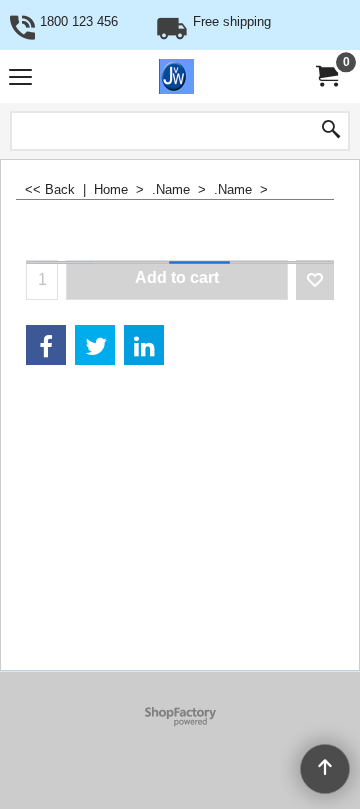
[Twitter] (95, 345)
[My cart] (326, 76)
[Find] (331, 131)
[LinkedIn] (144, 345)
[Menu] (20, 78)
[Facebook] (46, 345)
